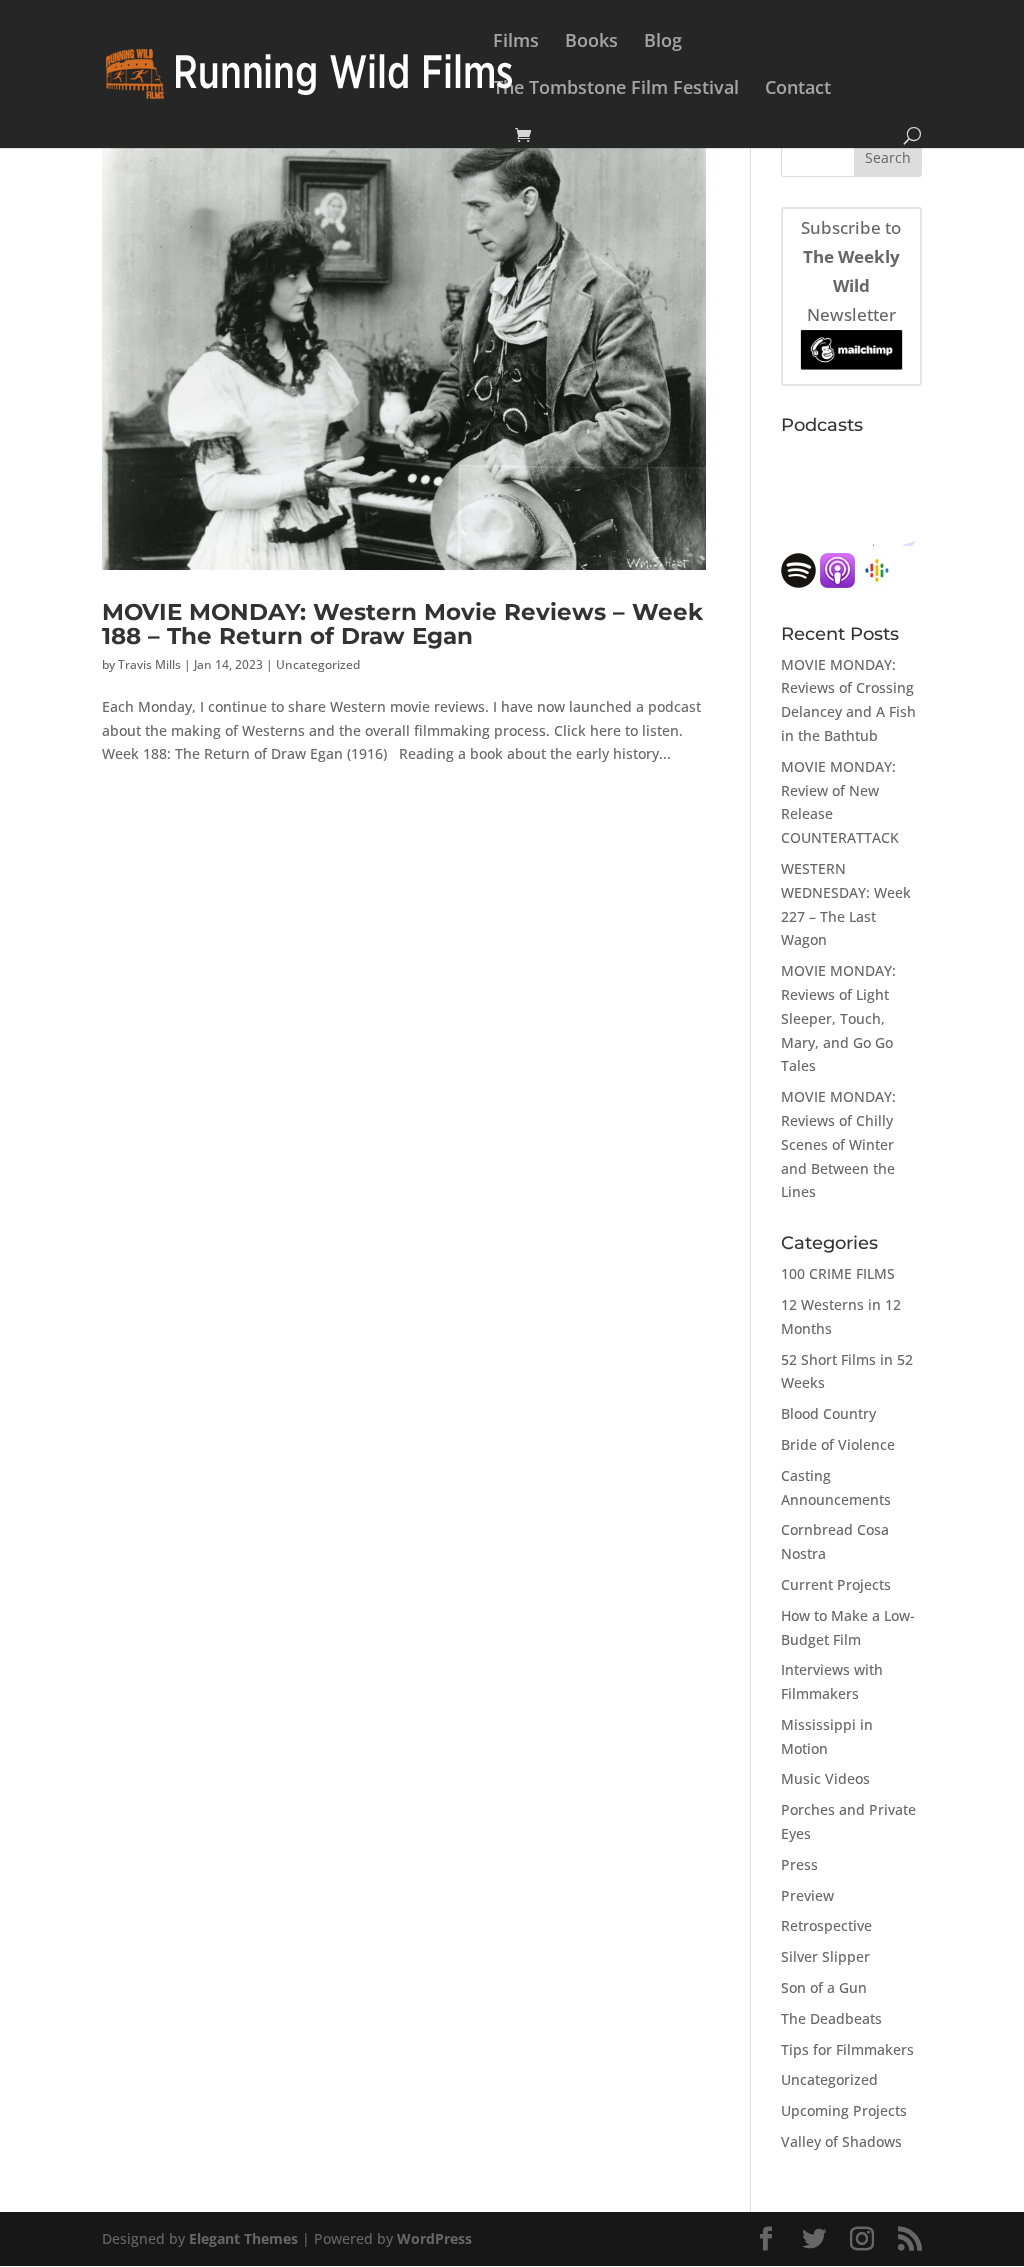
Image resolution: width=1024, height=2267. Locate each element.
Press (799, 1864)
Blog (663, 42)
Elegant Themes (243, 2238)
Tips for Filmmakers (847, 2049)
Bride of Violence (838, 1444)
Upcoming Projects (844, 2110)
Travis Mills (149, 664)
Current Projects (836, 1584)
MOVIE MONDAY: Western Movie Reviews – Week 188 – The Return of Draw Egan (402, 623)
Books (591, 42)
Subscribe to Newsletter (851, 271)
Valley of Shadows (841, 2141)
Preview (807, 1895)
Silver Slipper (825, 1956)
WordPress (434, 2238)
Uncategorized (318, 664)
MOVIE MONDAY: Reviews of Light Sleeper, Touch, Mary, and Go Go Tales (838, 1018)
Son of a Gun (824, 1987)
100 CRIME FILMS (838, 1273)
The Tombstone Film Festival (616, 89)
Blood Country (828, 1413)
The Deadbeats (831, 2018)
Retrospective (826, 1925)
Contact (798, 89)
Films (516, 42)
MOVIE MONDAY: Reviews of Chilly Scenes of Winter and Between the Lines (838, 1144)
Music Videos (825, 1778)
